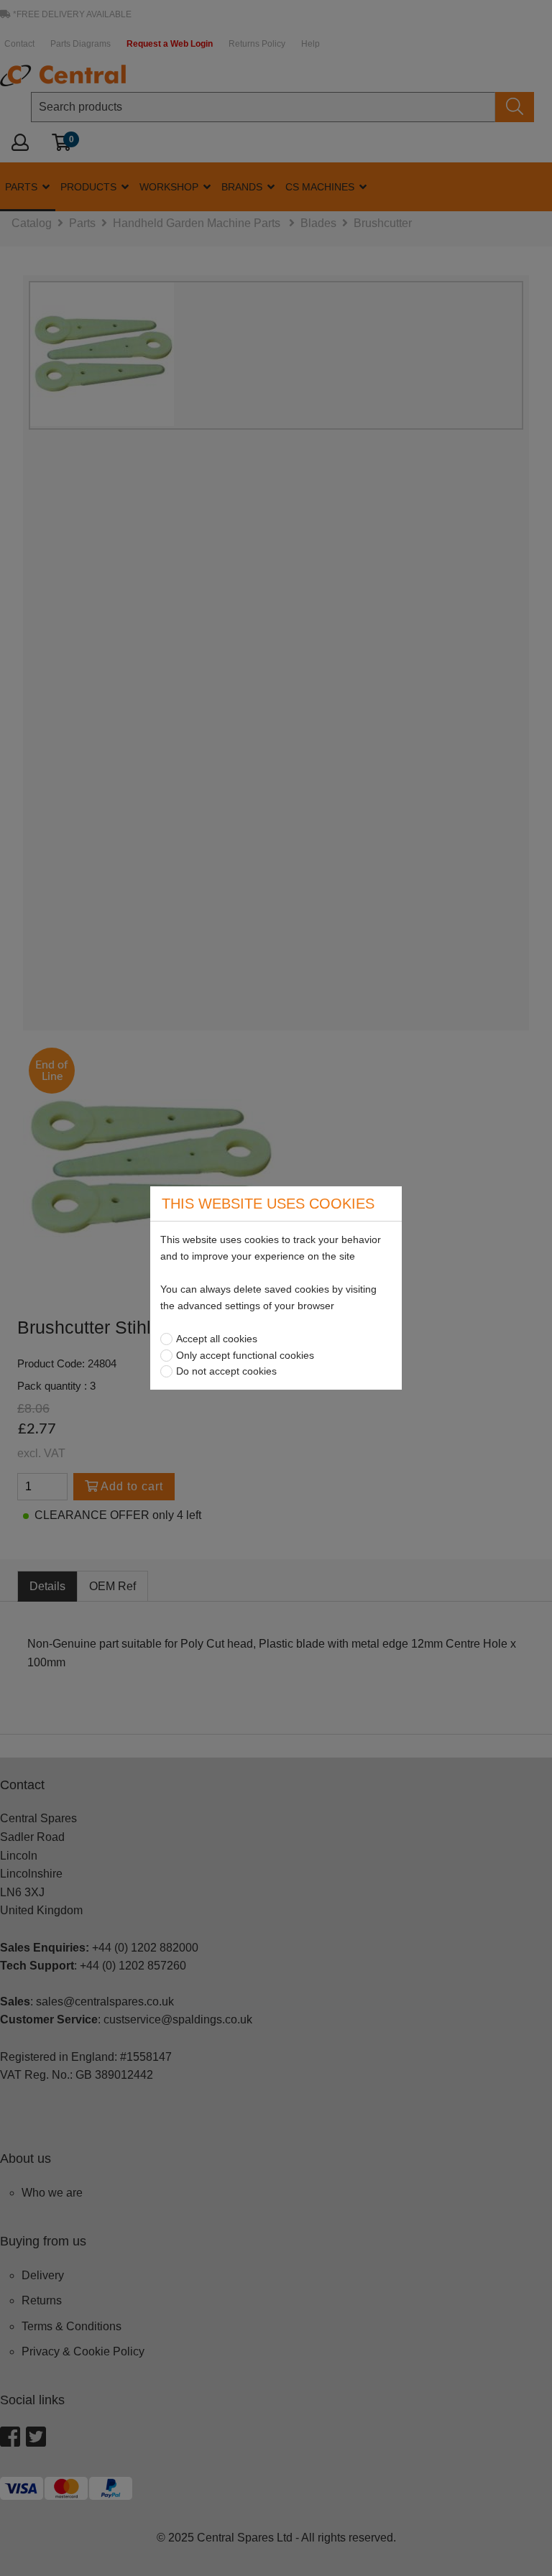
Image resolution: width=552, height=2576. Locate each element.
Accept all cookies (217, 1339)
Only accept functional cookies (245, 1355)
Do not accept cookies (226, 1371)
